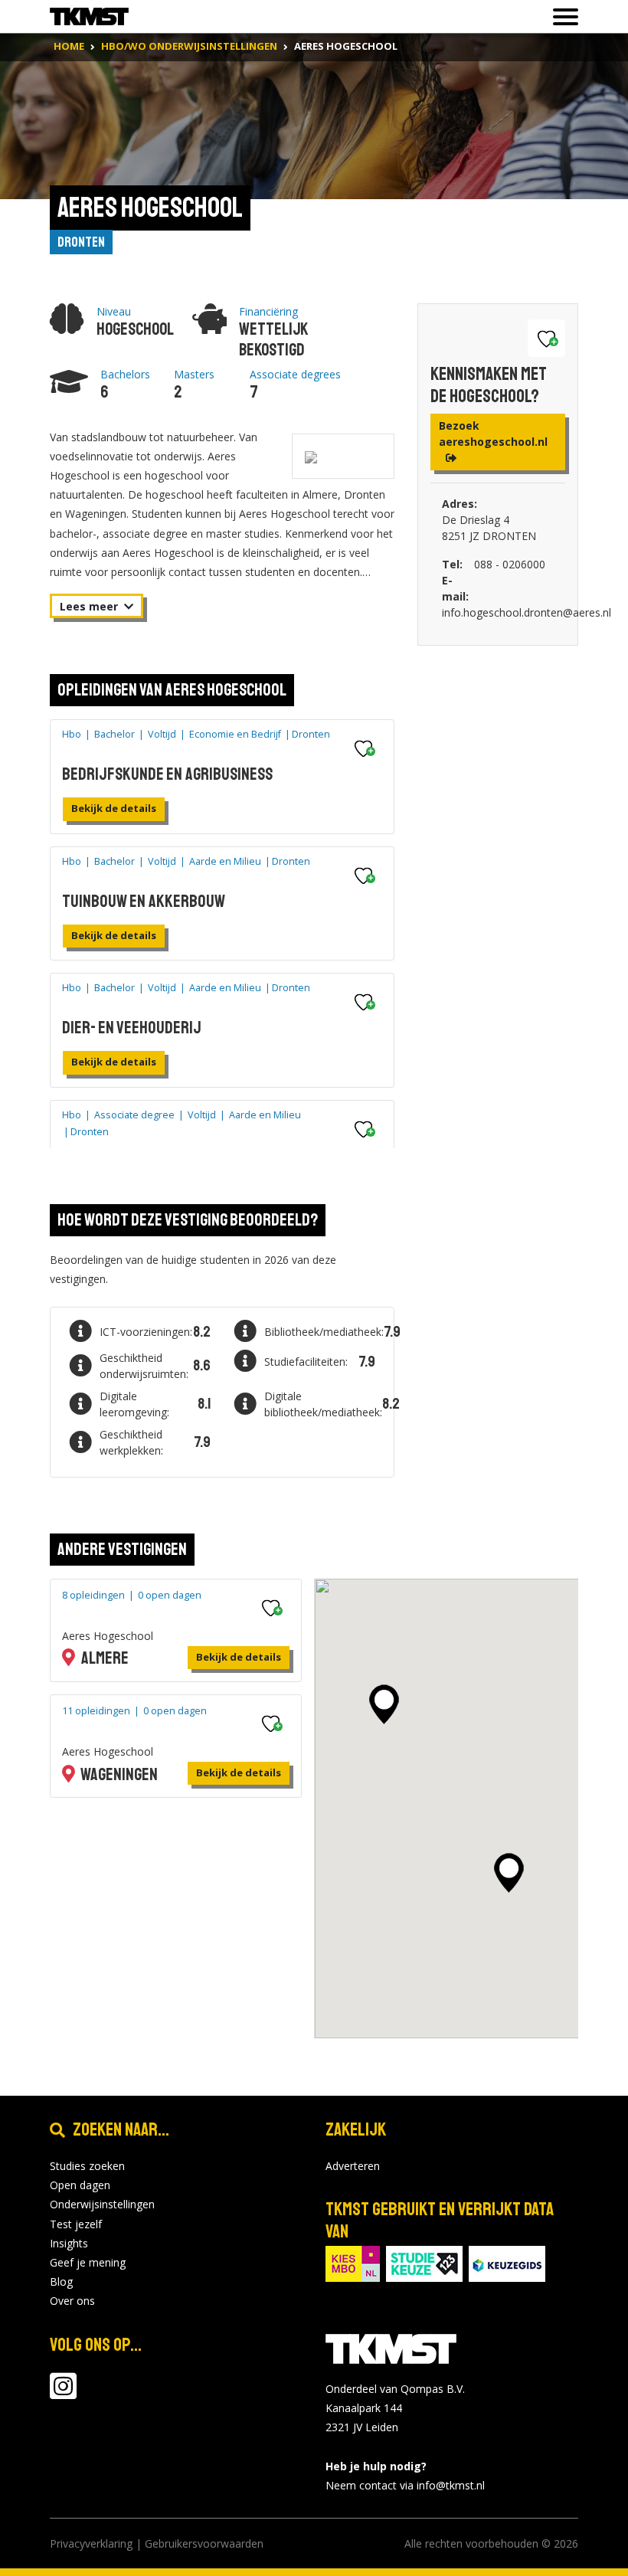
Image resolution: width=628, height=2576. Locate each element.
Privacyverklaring (91, 2543)
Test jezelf (76, 2224)
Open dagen (80, 2185)
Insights (69, 2243)
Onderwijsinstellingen (102, 2204)
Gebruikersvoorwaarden (204, 2543)
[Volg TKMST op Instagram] (63, 2393)
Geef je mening (88, 2262)
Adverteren (353, 2166)
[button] (384, 1704)
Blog (61, 2281)
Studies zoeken (87, 2166)
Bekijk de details (114, 808)
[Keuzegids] (507, 2262)
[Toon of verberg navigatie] (561, 17)
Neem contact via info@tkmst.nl (405, 2485)
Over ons (72, 2301)
